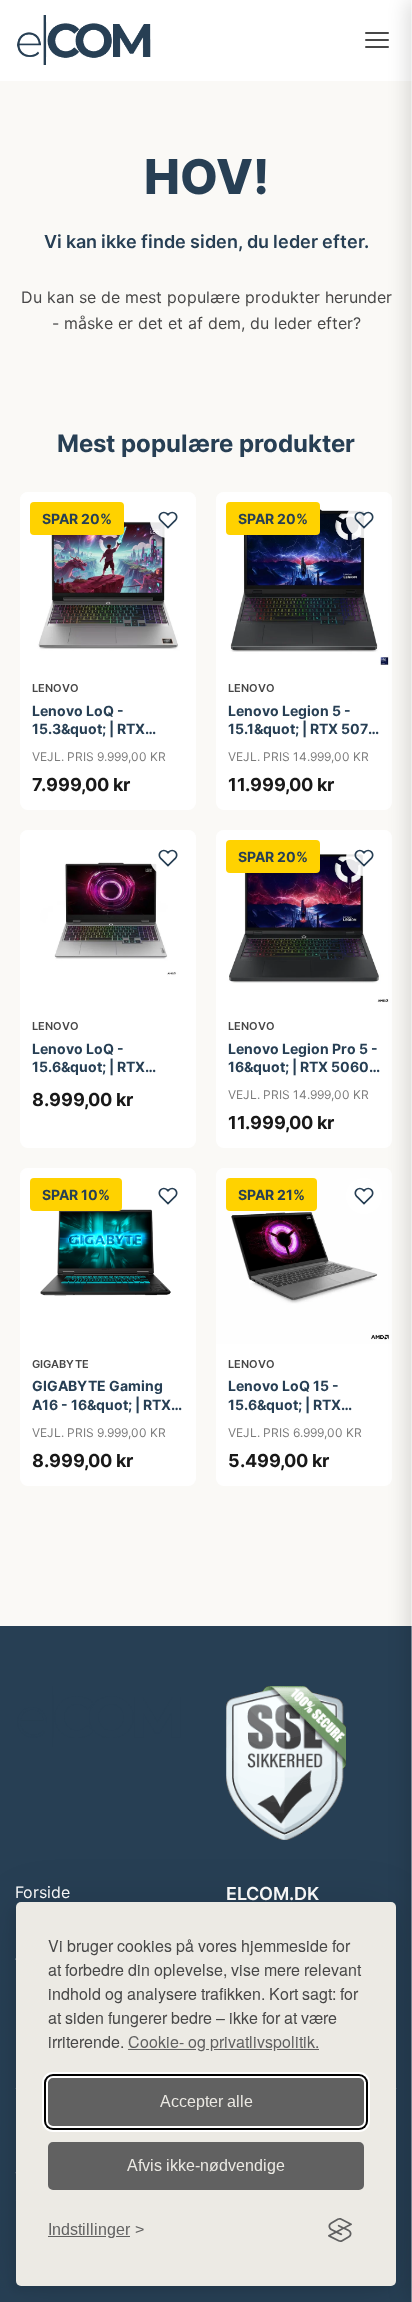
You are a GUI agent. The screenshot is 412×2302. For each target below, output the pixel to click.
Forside (42, 1892)
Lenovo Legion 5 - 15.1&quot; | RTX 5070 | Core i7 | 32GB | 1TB (303, 728)
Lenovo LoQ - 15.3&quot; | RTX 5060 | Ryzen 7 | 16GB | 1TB (106, 738)
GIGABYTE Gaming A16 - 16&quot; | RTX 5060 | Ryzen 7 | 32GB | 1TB (107, 1413)
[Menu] (377, 40)
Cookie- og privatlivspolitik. (223, 2041)
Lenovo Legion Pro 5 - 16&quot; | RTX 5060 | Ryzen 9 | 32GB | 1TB (303, 1066)
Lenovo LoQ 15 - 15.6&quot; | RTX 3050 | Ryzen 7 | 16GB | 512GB (302, 1413)
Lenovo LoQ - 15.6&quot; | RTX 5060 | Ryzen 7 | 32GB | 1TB (107, 1076)
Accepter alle (206, 2101)
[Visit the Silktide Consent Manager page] (340, 2230)
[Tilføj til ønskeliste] (168, 520)
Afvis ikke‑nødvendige (206, 2165)
